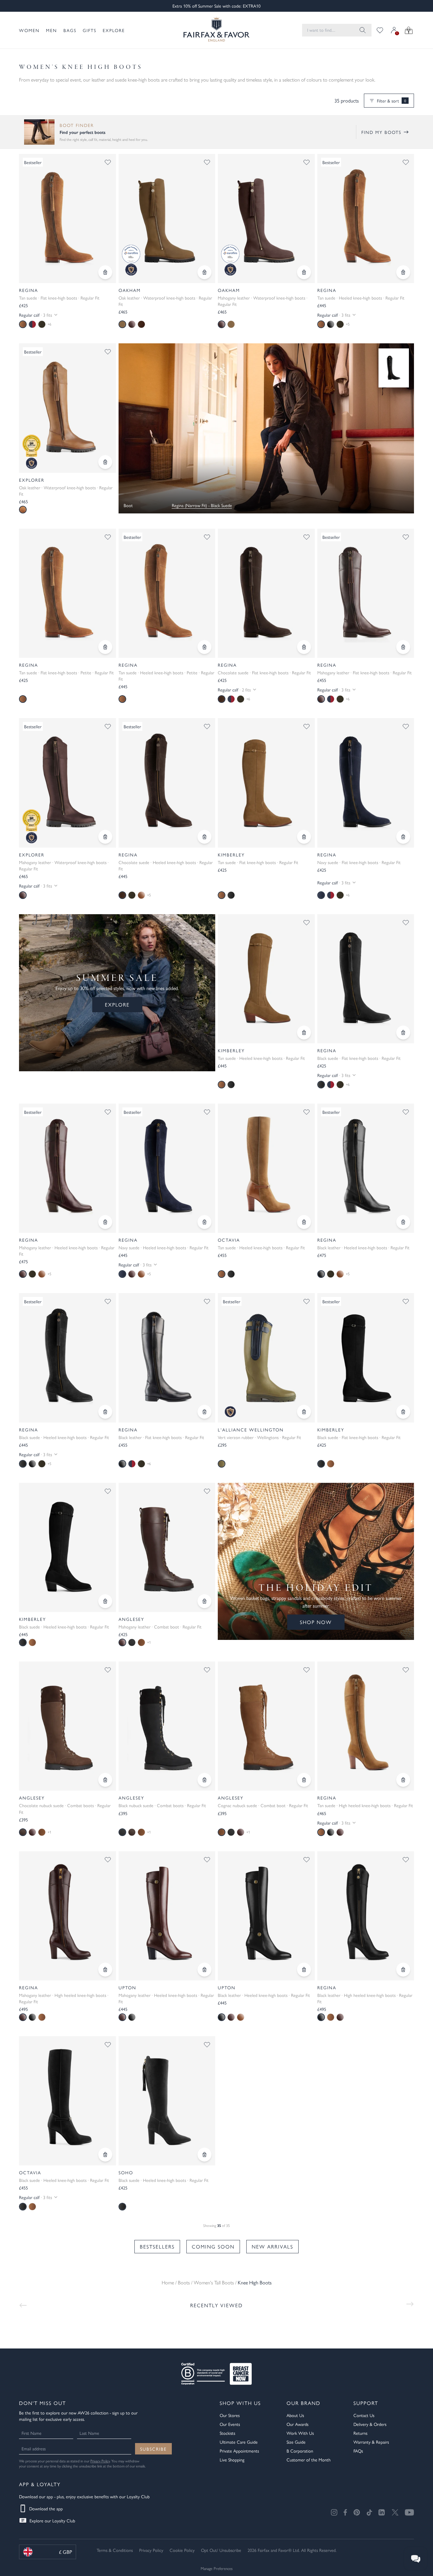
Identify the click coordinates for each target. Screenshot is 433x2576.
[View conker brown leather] (141, 324)
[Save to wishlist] (108, 162)
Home (168, 2282)
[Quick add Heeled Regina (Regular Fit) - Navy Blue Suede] (204, 1222)
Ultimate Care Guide (239, 2442)
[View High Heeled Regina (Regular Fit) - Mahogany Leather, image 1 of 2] (68, 1916)
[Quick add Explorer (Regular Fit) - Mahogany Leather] (105, 837)
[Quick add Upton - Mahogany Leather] (204, 1970)
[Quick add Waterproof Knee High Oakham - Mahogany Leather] (304, 272)
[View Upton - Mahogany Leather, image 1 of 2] (167, 1916)
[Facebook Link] (345, 2512)
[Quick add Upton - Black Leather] (304, 1970)
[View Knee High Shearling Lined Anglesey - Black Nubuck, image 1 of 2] (167, 1726)
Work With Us (300, 2433)
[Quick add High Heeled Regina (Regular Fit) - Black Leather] (403, 1970)
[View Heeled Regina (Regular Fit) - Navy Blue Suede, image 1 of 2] (167, 1168)
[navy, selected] (321, 895)
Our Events (230, 2424)
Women (29, 30)
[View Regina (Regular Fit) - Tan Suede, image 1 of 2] (68, 218)
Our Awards (297, 2424)
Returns (360, 2433)
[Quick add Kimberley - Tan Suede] (304, 837)
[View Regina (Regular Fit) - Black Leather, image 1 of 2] (167, 1358)
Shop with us (240, 2403)
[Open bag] (409, 30)
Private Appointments (239, 2451)
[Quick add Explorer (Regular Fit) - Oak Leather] (105, 462)
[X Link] (395, 2512)
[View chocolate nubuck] (132, 1832)
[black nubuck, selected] (122, 1832)
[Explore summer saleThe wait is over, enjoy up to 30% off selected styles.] (266, 428)
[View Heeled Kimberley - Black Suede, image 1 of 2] (68, 1547)
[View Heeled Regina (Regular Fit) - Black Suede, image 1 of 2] (68, 1358)
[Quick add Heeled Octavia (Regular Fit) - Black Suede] (105, 2155)
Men (52, 30)
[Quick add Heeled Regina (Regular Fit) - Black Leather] (403, 1222)
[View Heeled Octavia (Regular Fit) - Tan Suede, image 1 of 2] (266, 1168)
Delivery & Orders (370, 2424)
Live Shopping (232, 2460)
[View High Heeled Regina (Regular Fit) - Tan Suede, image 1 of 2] (366, 1726)
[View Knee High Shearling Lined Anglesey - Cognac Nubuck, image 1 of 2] (266, 1726)
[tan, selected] (23, 324)
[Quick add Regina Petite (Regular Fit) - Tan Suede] (105, 647)
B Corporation (300, 2451)
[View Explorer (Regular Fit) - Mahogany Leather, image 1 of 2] (68, 783)
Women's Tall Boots (214, 2282)
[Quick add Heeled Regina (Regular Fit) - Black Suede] (105, 1412)
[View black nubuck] (132, 1642)
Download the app (46, 2508)
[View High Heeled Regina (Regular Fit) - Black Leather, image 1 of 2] (366, 1916)
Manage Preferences (217, 2568)
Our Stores (230, 2415)
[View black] (231, 895)
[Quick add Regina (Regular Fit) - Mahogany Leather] (403, 647)
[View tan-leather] (141, 895)
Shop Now (316, 1622)
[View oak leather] (231, 324)
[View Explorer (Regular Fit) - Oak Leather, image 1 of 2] (68, 408)
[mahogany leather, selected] (222, 324)
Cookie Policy (182, 2550)
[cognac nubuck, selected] (222, 1832)
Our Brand (304, 2403)
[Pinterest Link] (357, 2512)
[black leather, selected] (321, 1274)
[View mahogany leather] (132, 324)
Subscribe (153, 2449)
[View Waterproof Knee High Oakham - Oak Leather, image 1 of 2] (167, 218)
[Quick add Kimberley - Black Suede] (403, 1412)
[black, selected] (321, 1085)
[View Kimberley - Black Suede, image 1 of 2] (366, 1358)
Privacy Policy (100, 2461)
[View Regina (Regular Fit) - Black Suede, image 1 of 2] (366, 979)
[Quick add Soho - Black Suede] (204, 2155)
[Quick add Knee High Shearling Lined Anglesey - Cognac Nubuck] (304, 1780)
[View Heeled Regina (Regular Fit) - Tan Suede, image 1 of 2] (366, 218)
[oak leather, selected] (122, 324)
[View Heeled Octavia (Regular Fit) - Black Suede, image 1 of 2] (68, 2101)
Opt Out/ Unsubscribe (221, 2550)
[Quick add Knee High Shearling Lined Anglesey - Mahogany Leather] (204, 1601)
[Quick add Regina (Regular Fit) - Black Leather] (204, 1412)
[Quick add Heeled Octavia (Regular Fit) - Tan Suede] (304, 1222)
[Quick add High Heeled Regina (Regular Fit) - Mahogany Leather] (105, 1970)
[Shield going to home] (217, 30)
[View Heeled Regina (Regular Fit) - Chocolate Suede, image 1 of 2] (167, 783)
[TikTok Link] (369, 2512)
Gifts (90, 30)
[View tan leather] (241, 2017)
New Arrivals (272, 2246)
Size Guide (296, 2442)
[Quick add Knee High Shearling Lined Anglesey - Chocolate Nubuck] (105, 1780)
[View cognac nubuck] (141, 1642)
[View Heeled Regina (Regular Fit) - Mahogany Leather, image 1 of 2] (68, 1168)
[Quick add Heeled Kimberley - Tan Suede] (304, 1033)
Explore (114, 30)
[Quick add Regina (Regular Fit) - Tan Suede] (105, 272)
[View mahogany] (132, 1274)
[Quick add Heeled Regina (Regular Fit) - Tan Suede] (403, 272)
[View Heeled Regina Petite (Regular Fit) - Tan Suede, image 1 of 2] (167, 593)
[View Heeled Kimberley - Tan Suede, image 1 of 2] (266, 979)
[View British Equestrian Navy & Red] (32, 324)
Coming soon (213, 2246)
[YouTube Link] (409, 2512)
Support (366, 2403)
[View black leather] (331, 324)
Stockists (227, 2433)
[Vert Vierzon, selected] (222, 1464)
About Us (295, 2415)
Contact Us (364, 2415)
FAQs (358, 2451)
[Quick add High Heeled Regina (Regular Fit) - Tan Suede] (403, 1780)
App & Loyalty (40, 2484)
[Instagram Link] (334, 2512)
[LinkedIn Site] (382, 2513)
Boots (184, 2282)
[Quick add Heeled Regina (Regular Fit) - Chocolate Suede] (204, 837)
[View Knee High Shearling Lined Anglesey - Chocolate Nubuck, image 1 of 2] (68, 1726)
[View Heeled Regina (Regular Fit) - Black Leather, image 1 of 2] (366, 1168)
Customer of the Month (309, 2460)
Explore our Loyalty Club (52, 2520)
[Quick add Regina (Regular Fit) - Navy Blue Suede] (403, 837)
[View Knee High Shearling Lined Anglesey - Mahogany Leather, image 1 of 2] (167, 1547)
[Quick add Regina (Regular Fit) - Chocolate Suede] (304, 647)
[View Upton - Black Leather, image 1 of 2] (266, 1916)
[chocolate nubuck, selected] (23, 1832)
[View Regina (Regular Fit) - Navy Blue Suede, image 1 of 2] (366, 783)
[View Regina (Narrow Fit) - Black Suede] (394, 368)
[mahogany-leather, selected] (321, 699)
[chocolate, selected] (222, 699)
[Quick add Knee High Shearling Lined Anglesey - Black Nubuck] (204, 1780)
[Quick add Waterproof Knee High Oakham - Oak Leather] (204, 272)
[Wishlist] (380, 30)
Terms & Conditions (115, 2550)
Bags (70, 30)
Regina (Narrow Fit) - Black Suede (202, 505)
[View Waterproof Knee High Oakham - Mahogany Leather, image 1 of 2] (266, 218)
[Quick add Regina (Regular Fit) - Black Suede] (403, 1033)
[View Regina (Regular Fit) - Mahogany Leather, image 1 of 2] (366, 593)
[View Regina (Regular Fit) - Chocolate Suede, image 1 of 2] (266, 593)
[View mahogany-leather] (340, 1832)
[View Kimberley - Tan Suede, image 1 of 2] (266, 783)
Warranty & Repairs (371, 2442)
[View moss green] (42, 324)
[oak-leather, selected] (23, 510)
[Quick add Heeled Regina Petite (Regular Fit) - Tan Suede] (204, 647)
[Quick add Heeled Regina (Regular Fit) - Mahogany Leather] (105, 1222)
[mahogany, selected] (23, 1274)
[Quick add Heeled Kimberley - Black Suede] (105, 1601)
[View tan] (331, 1464)
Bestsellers (157, 2246)
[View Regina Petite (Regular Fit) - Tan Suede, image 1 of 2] (68, 593)
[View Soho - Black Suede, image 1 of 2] (167, 2101)
